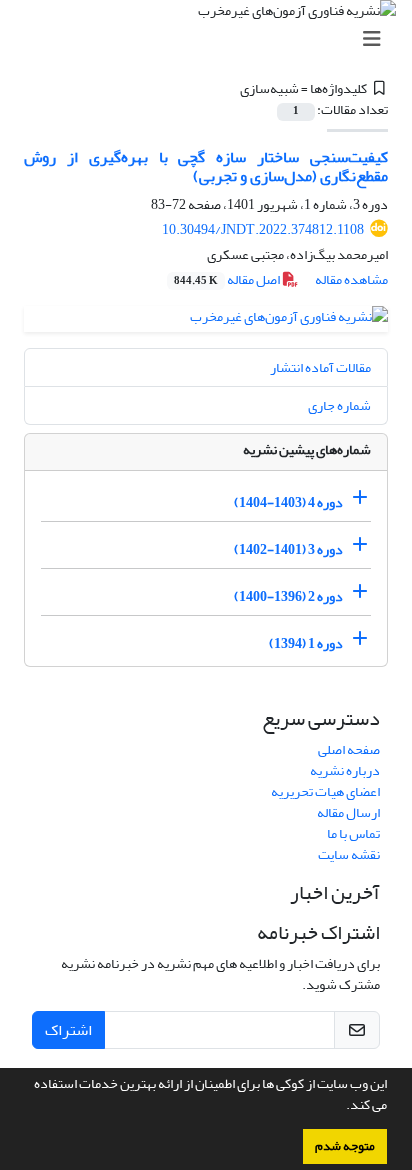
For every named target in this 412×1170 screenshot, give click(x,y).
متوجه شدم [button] (345, 1146)
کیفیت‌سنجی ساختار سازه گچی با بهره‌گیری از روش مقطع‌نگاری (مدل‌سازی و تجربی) (206, 166)
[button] (341, 1107)
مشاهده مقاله (351, 279)
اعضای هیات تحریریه (325, 791)
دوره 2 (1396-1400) (288, 596)
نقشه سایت (349, 854)
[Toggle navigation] (212, 39)
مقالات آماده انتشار (320, 367)
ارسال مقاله (348, 812)
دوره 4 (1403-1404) (288, 502)
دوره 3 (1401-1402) (288, 549)
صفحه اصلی (349, 749)
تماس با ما (353, 833)
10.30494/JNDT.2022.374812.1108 (263, 229)
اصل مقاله (228, 279)
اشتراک (68, 1030)
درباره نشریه (345, 770)
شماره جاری (339, 405)
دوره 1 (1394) (306, 643)
